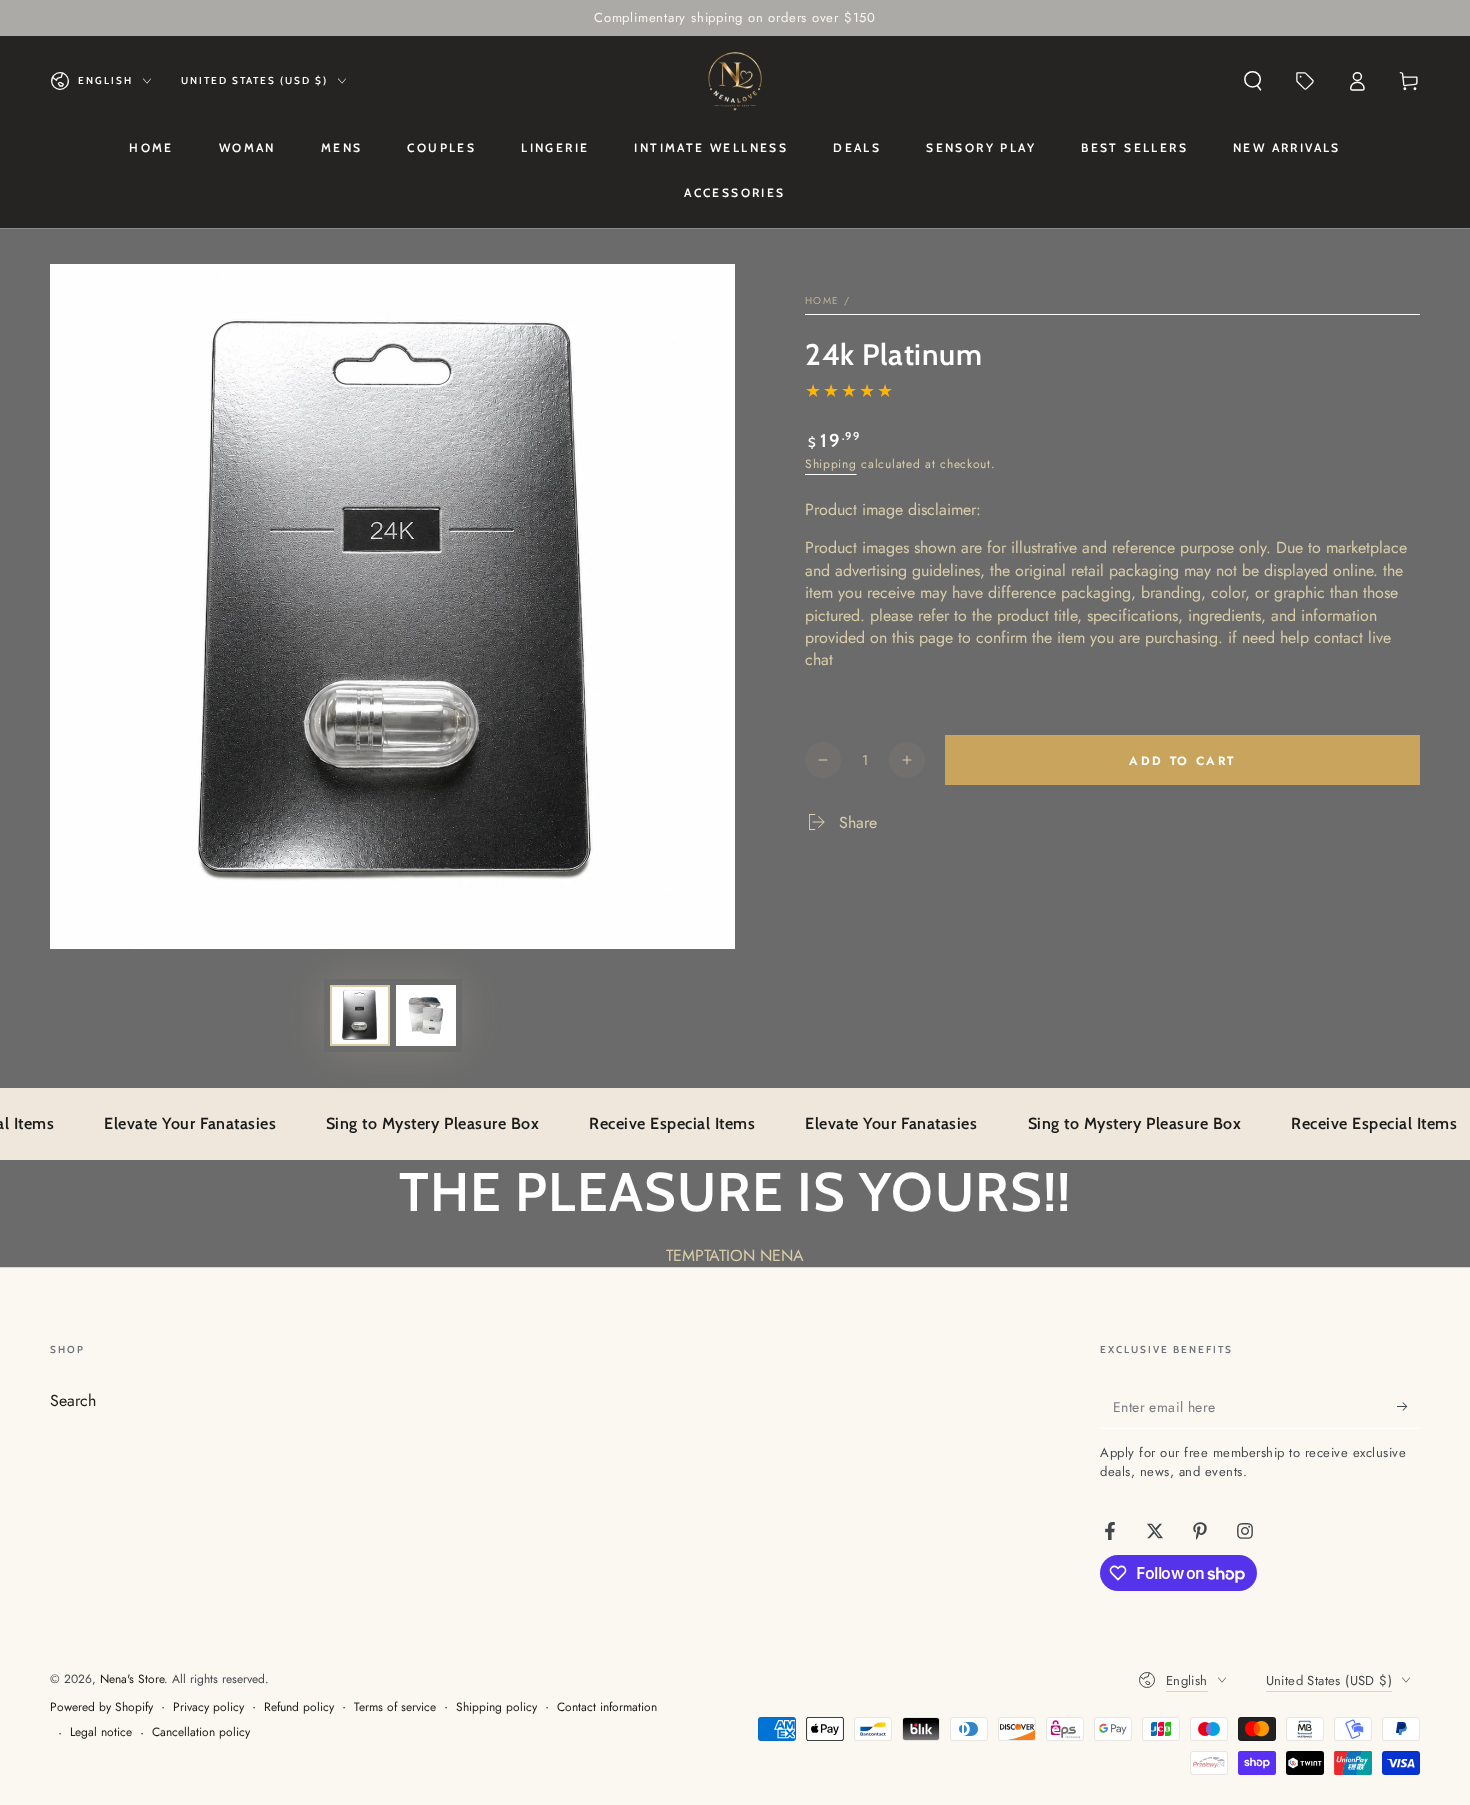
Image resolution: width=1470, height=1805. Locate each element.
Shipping (831, 464)
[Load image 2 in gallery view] (426, 1015)
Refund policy (299, 1707)
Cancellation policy (201, 1732)
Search (73, 1400)
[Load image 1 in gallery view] (360, 1015)
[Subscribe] (1408, 1406)
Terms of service (395, 1707)
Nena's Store (132, 1679)
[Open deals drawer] (1305, 81)
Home (822, 300)
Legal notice (101, 1732)
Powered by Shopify (101, 1707)
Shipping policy (496, 1707)
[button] (1253, 81)
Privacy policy (208, 1707)
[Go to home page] (735, 81)
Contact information (607, 1707)
